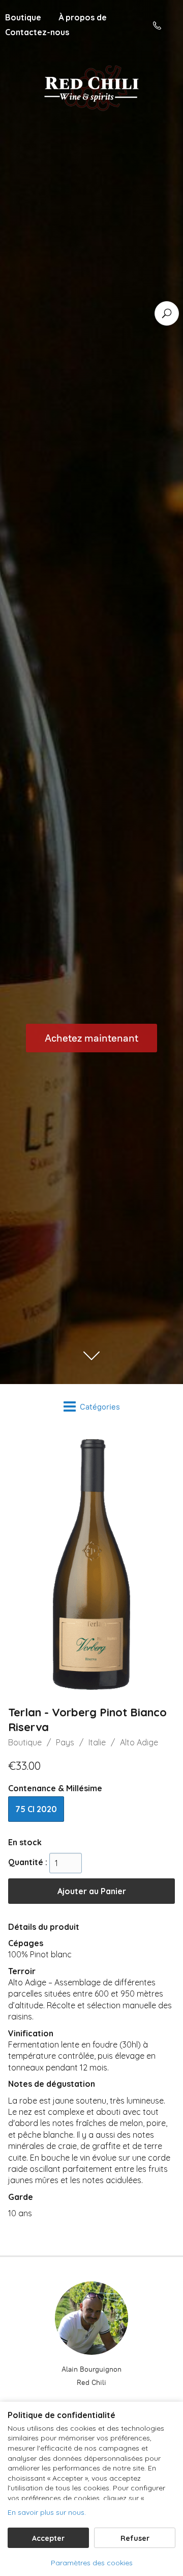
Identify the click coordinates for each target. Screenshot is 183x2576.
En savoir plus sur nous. (47, 2512)
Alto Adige (139, 1742)
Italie (97, 1742)
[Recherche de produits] (167, 313)
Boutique (25, 1742)
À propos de (83, 17)
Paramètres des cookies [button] (92, 2563)
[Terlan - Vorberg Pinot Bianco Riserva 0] (91, 1564)
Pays (65, 1742)
